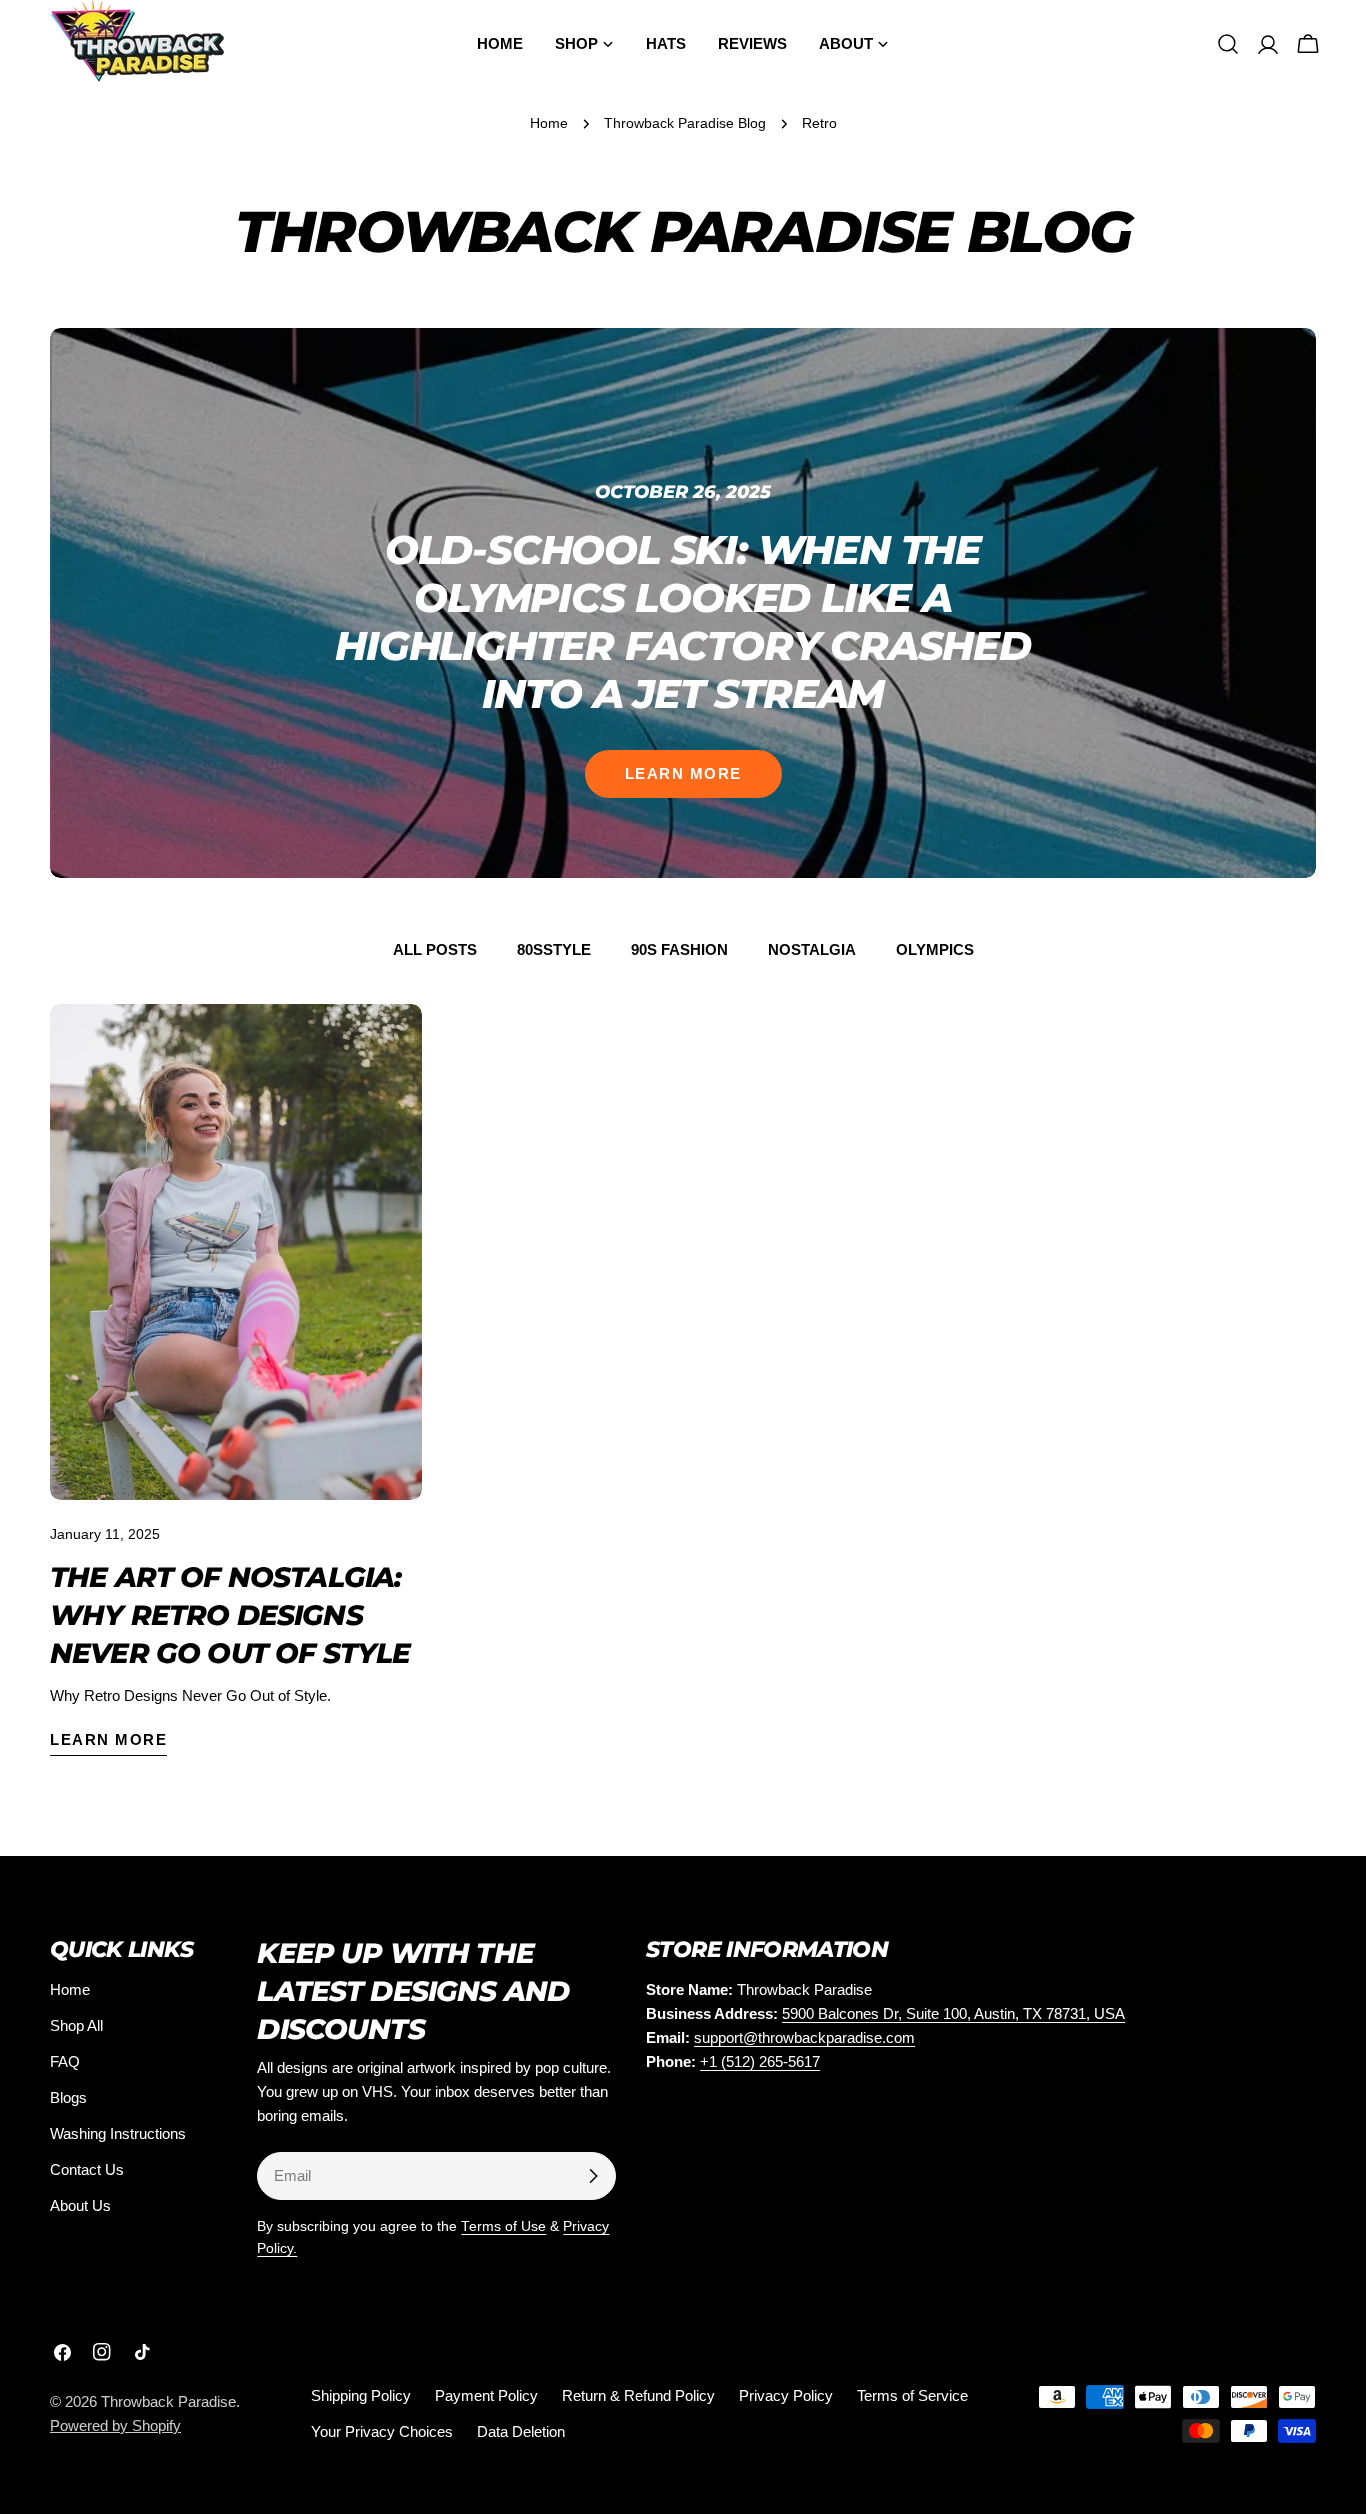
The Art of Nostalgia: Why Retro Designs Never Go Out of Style (230, 1615)
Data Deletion (521, 2431)
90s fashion (679, 949)
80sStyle (554, 949)
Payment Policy (486, 2395)
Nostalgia (812, 949)
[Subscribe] (593, 2176)
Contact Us (87, 2169)
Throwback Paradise (168, 2401)
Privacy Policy (786, 2395)
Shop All (76, 2025)
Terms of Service (912, 2395)
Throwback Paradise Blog (685, 123)
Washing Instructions (118, 2133)
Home (549, 123)
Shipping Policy (361, 2395)
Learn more (683, 773)
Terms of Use (503, 2226)
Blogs (68, 2097)
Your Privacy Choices (382, 2431)
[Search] (1228, 44)
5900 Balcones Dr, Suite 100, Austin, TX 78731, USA (953, 2013)
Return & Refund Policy (638, 2395)
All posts (435, 949)
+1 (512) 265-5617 (760, 2061)
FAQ (65, 2061)
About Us (80, 2205)
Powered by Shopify (115, 2425)
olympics (935, 949)
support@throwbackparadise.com (804, 2037)
